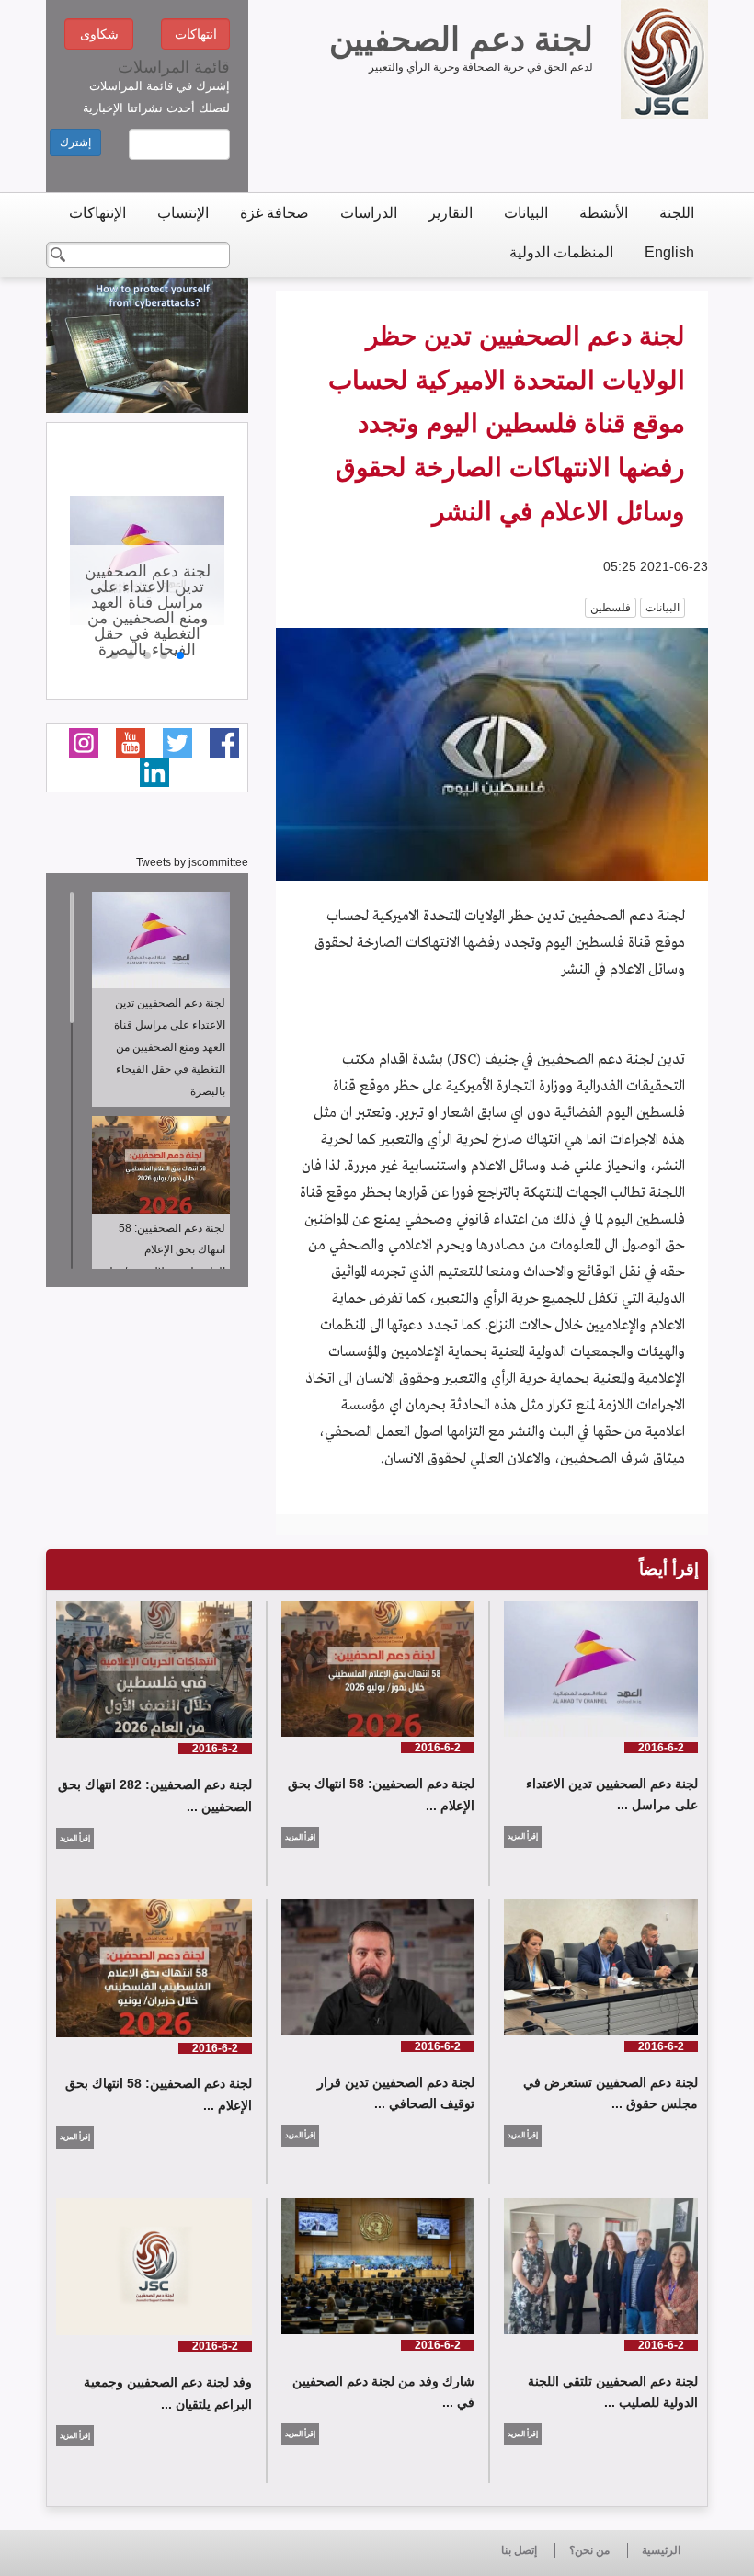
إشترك (75, 142)
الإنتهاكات (97, 213)
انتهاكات (196, 34)
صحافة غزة (274, 213)
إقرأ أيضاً (669, 1569)
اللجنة (677, 213)
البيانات (526, 213)
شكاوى (99, 34)
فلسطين (611, 608)
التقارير (451, 213)
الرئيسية (661, 2550)
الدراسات (369, 213)
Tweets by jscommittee (192, 862)
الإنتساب (183, 213)
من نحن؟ (589, 2550)
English (669, 252)
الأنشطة (604, 213)
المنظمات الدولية (561, 252)
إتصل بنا (519, 2550)
